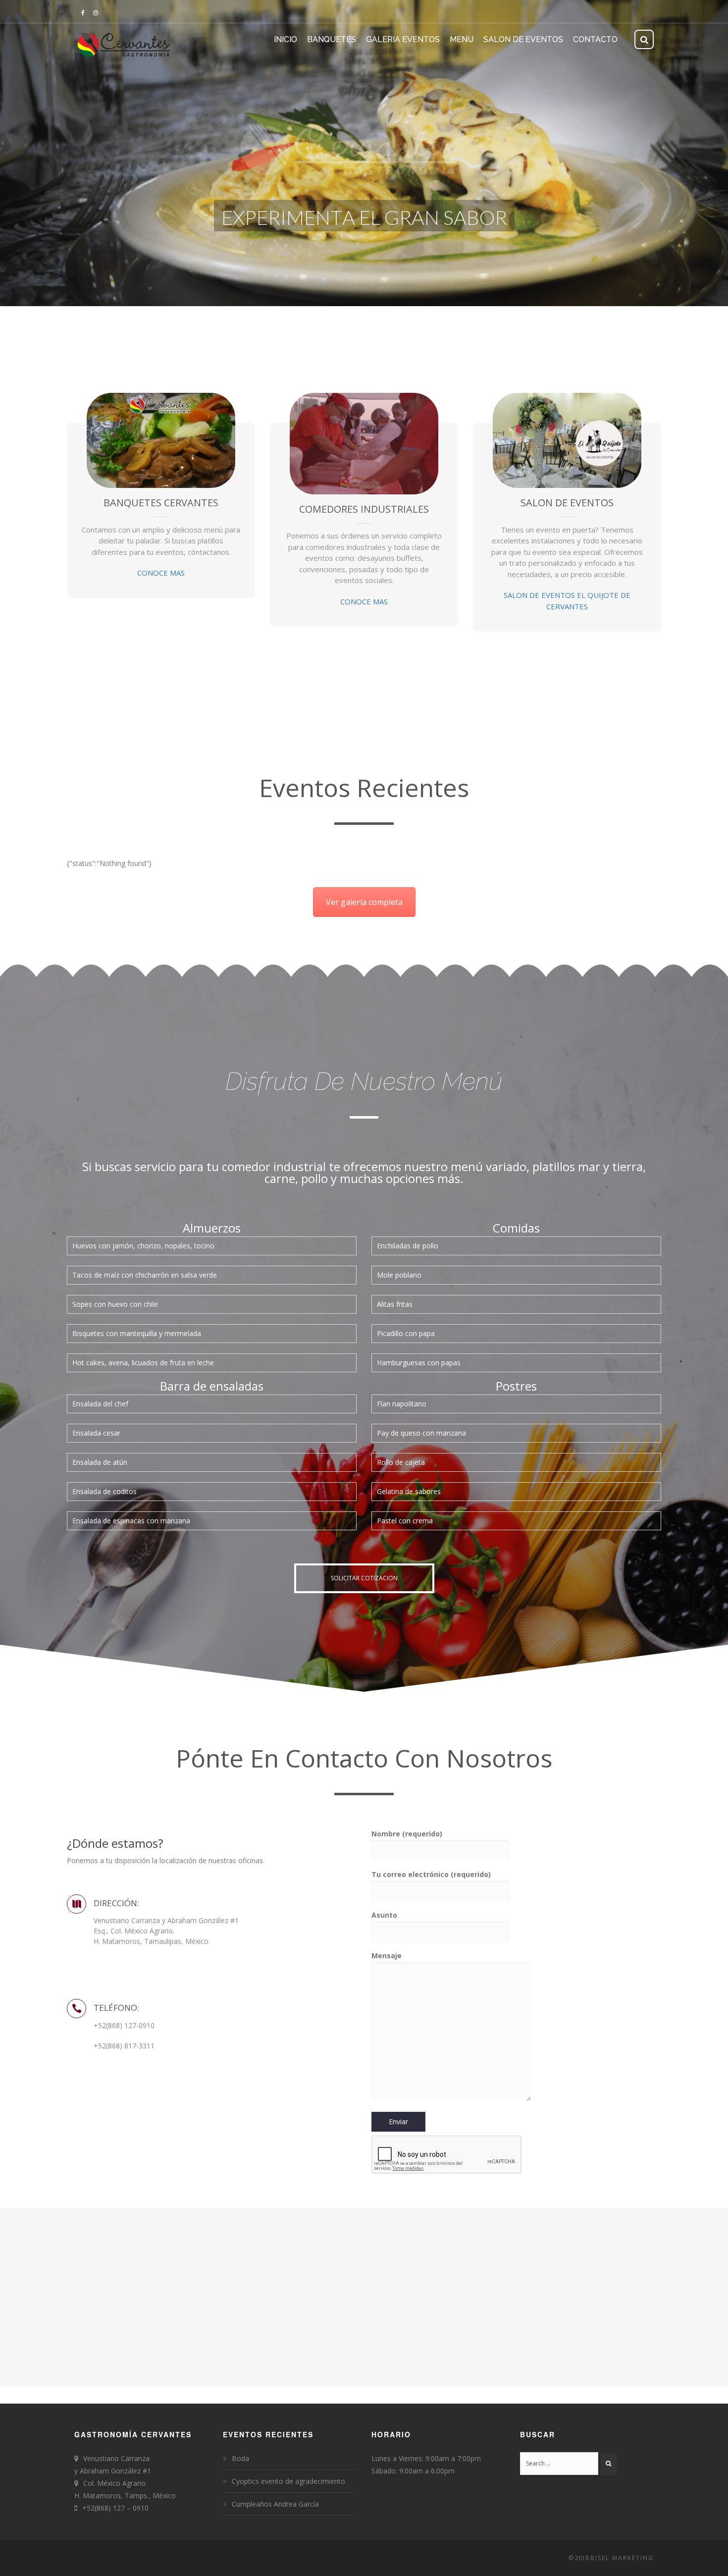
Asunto (384, 1915)
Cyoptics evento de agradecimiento (288, 2481)
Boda (240, 2458)
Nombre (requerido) (407, 1834)
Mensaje (387, 1956)
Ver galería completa (364, 902)
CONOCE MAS (161, 573)
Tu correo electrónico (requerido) (431, 1874)
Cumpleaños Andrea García (275, 2504)
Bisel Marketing (622, 2558)
